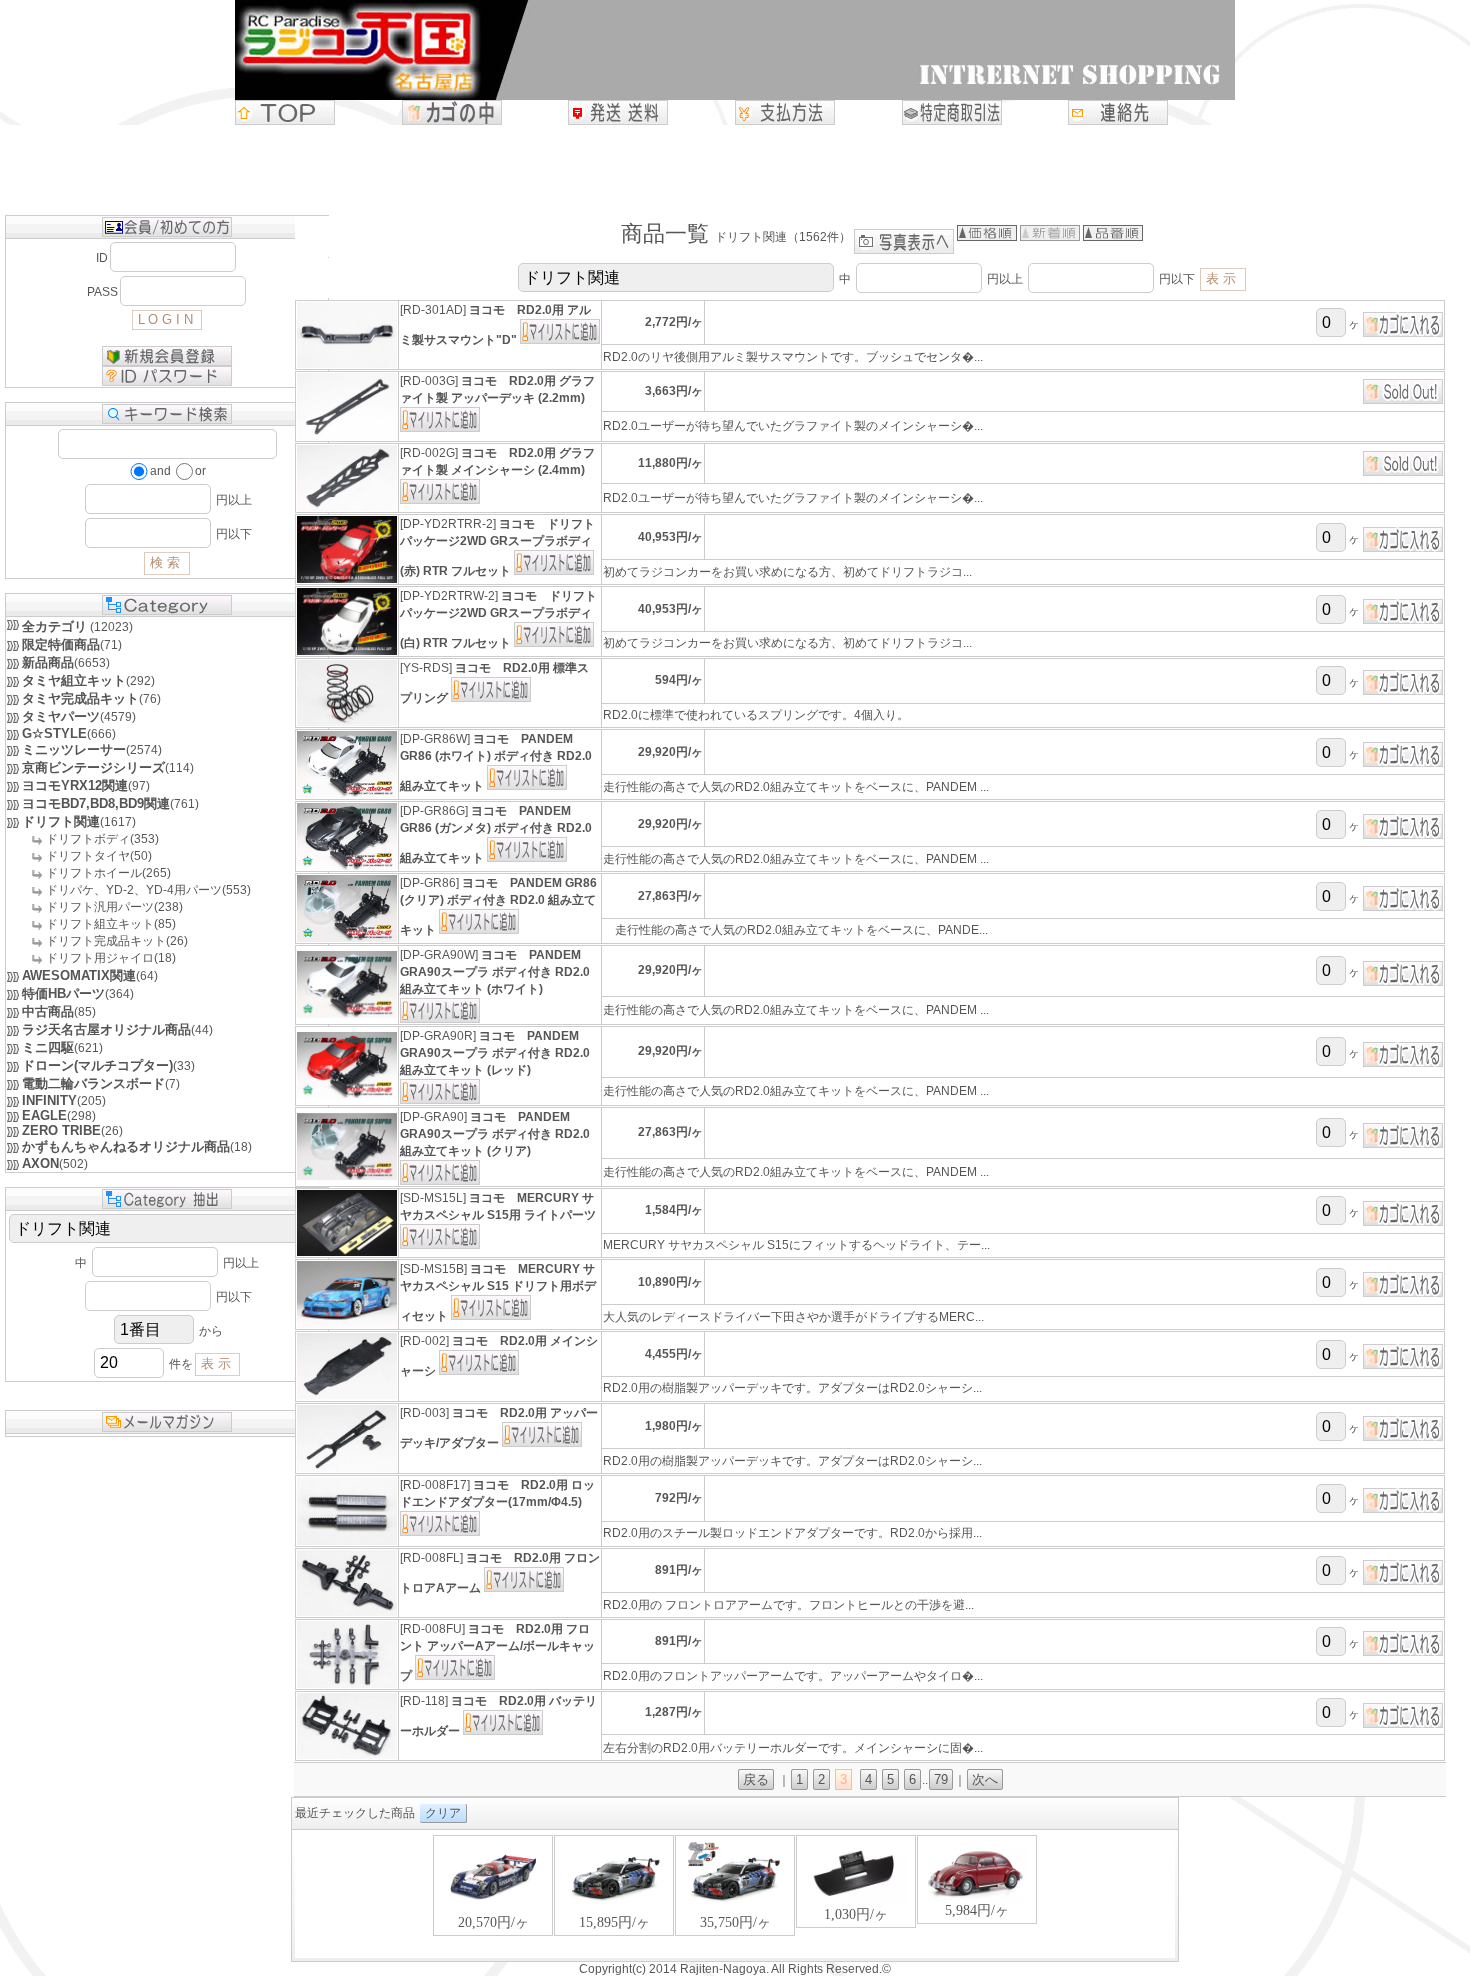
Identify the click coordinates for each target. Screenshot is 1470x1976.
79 (941, 1779)
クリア (443, 1813)
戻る (756, 1779)
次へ (985, 1779)
